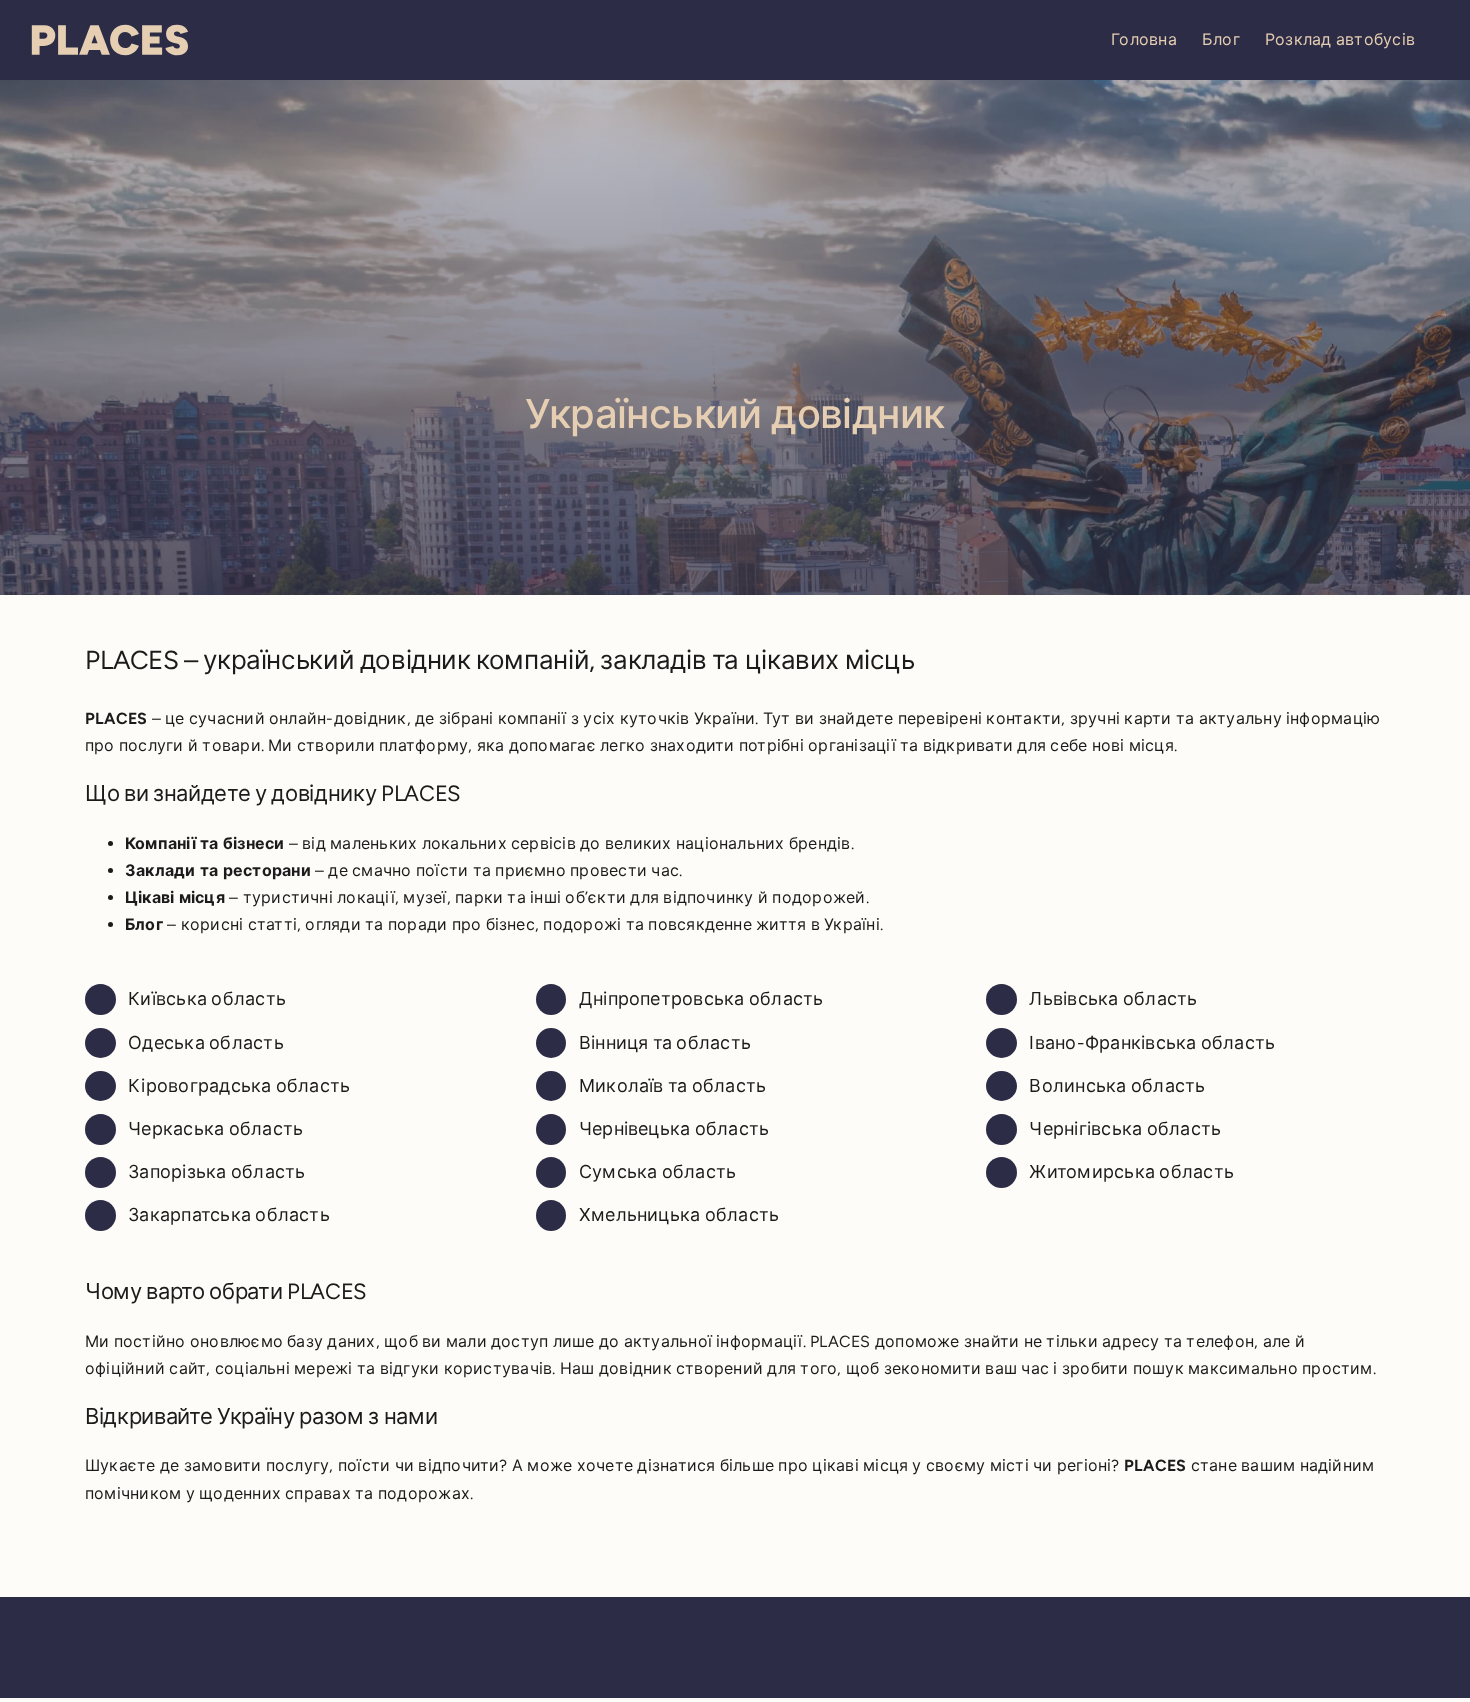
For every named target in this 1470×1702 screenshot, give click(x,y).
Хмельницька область (679, 1215)
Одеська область (206, 1043)
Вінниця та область (665, 1043)
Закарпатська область (229, 1215)
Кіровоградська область (239, 1086)
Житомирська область (1131, 1172)
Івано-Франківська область (1152, 1043)
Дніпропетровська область (701, 999)
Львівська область (1113, 999)
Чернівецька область (674, 1129)
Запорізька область (216, 1172)
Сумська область (658, 1172)
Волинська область (1117, 1086)
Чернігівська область (1125, 1129)
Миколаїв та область (673, 1086)
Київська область (207, 999)
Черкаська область (215, 1129)
